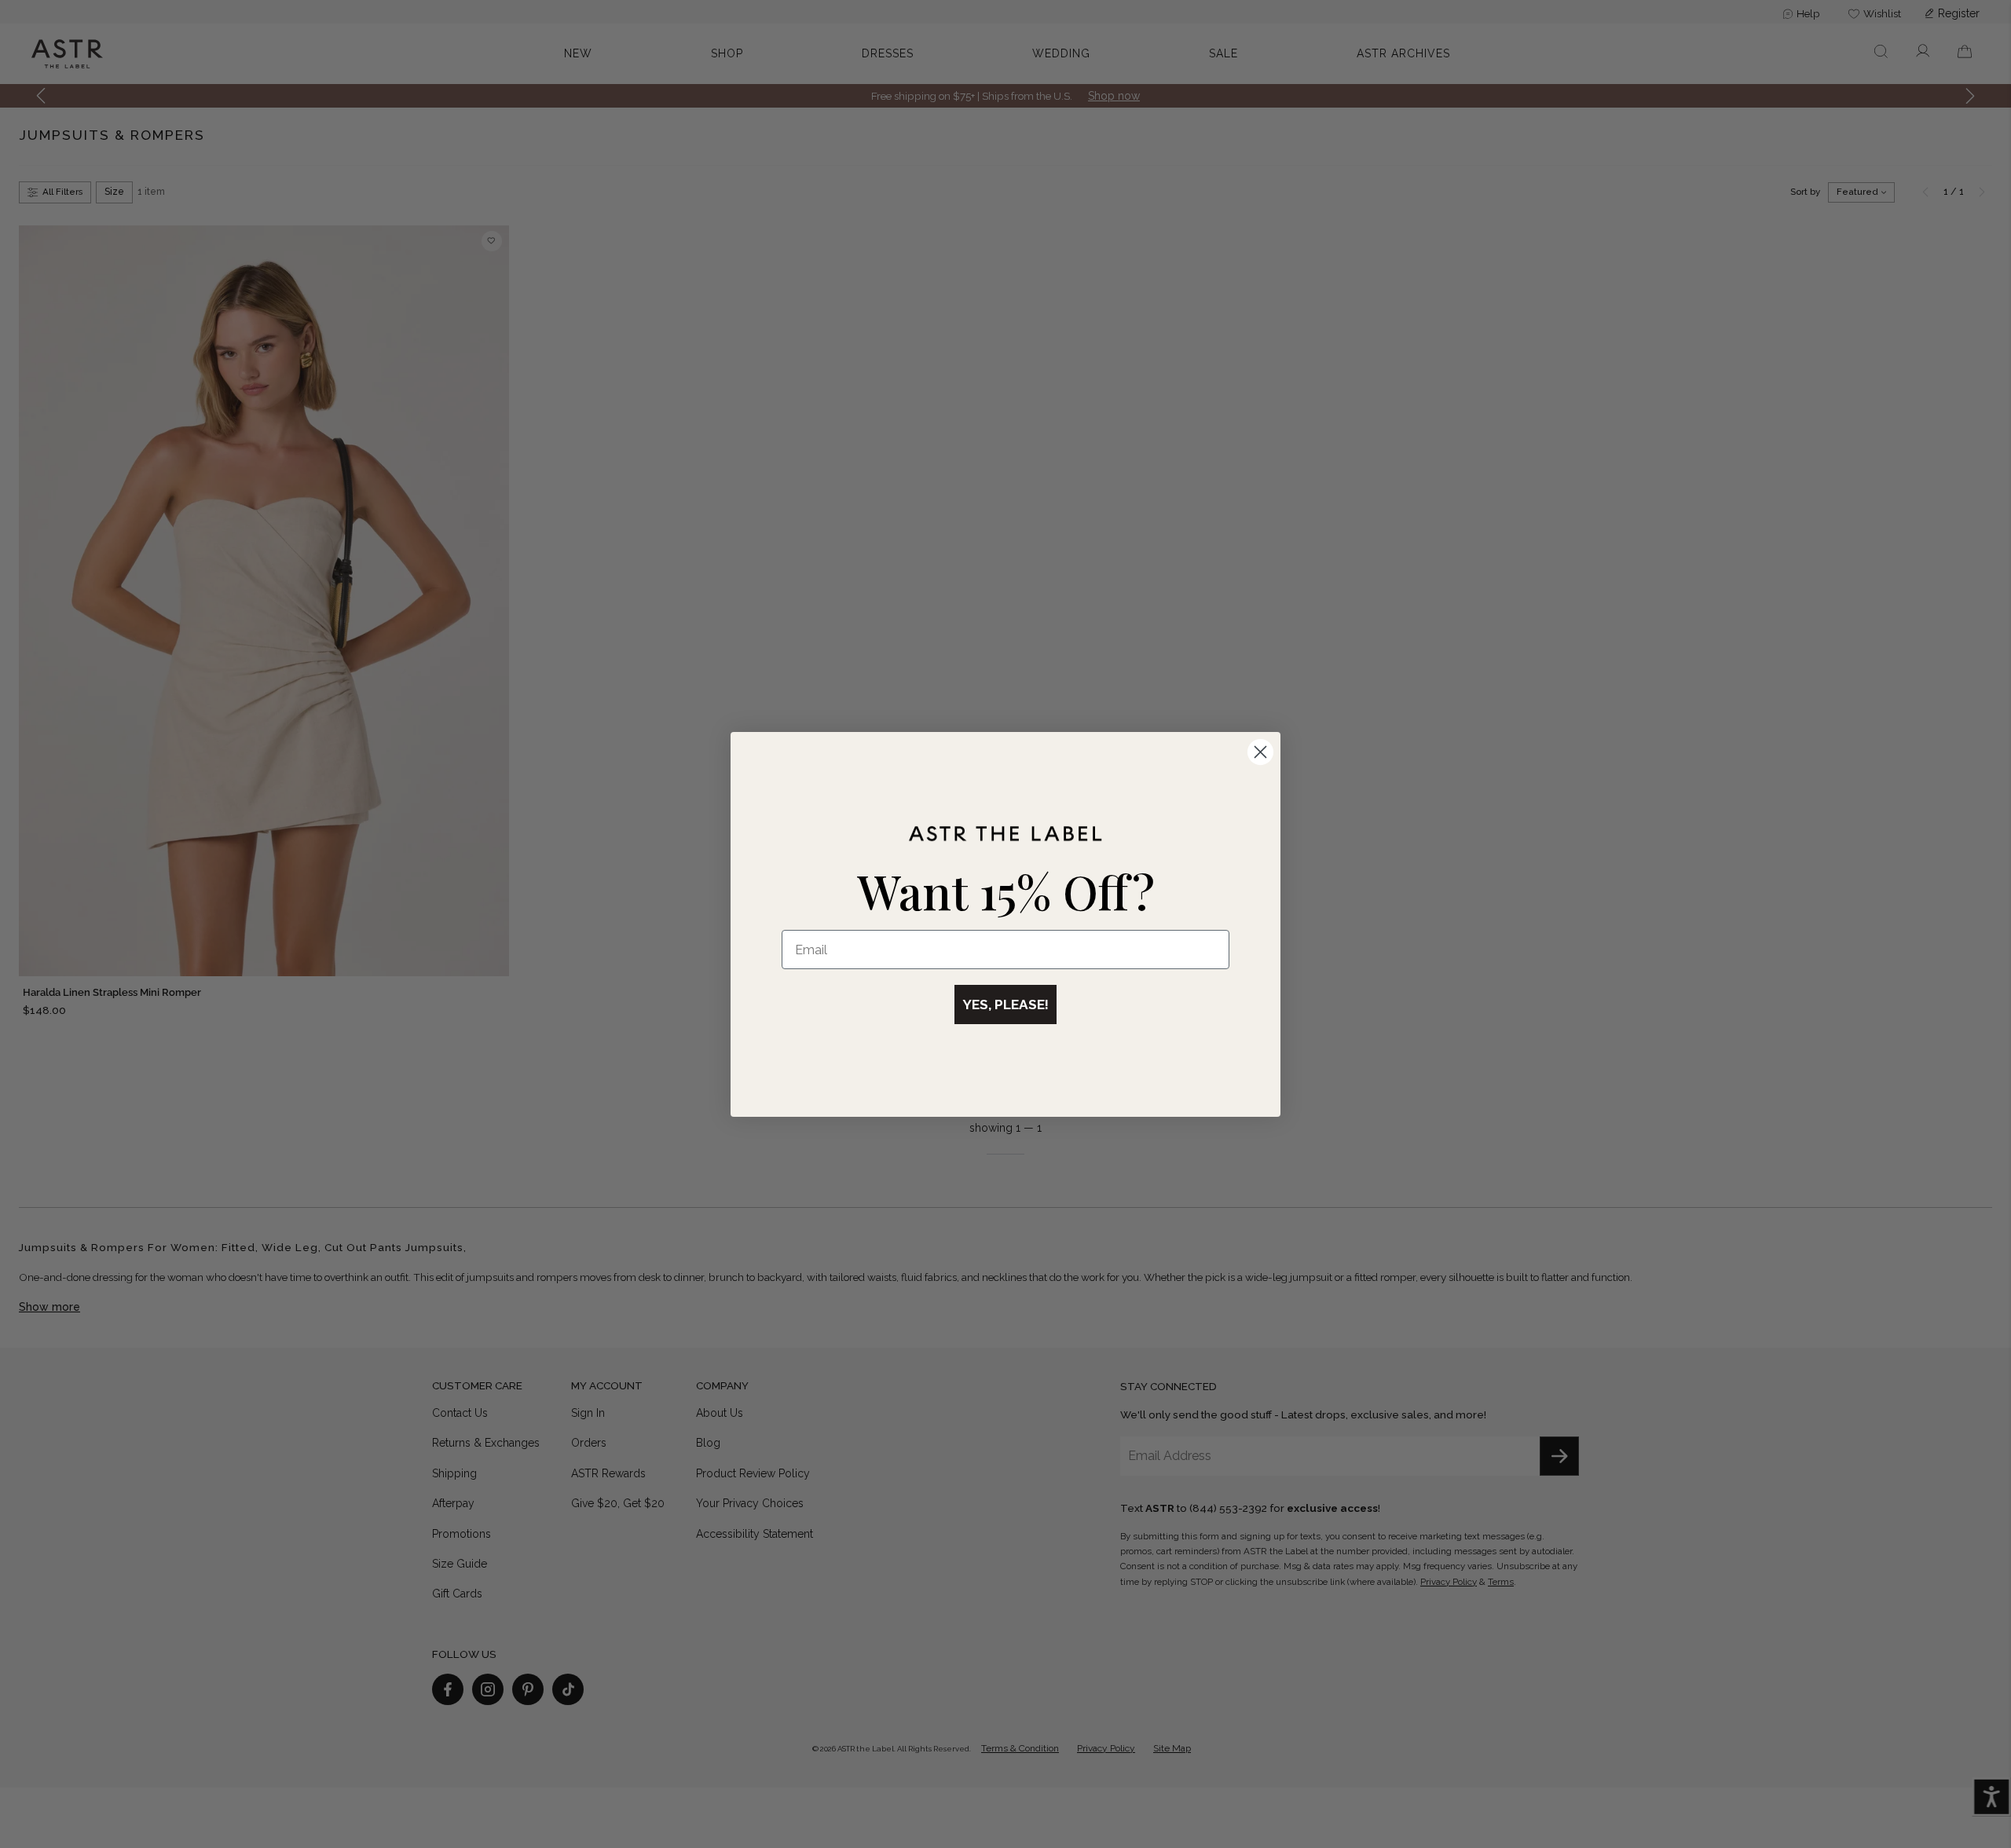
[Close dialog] (1260, 752)
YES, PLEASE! (1005, 1005)
